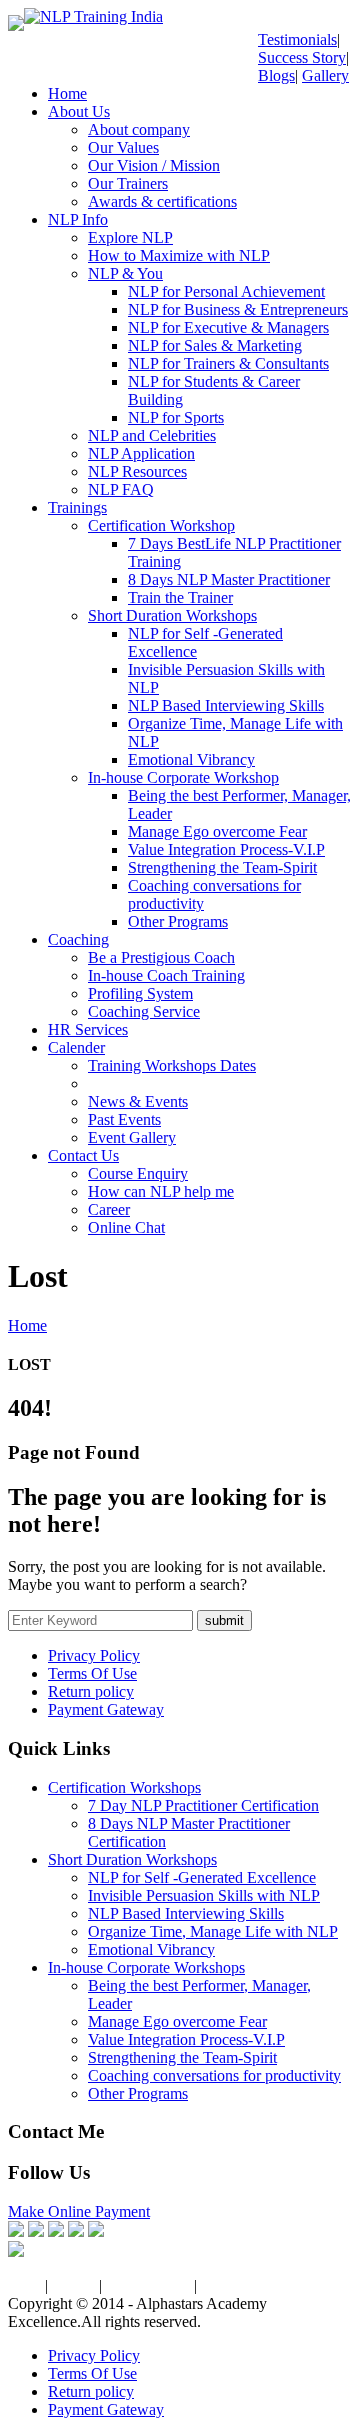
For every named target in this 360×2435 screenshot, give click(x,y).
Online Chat (126, 1227)
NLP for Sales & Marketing (215, 345)
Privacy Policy (94, 1655)
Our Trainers (128, 183)
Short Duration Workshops (172, 615)
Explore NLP (130, 237)
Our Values (123, 147)
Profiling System (140, 993)
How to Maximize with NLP (179, 255)
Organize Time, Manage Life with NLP (213, 1931)
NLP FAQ (121, 489)
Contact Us (83, 1155)
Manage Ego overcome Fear (217, 831)
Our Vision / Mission (154, 165)
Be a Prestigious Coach (161, 957)
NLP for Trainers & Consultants (228, 363)
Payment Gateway (106, 1709)
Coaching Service (144, 1011)
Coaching (78, 939)
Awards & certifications (162, 201)
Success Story (302, 57)
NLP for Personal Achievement (226, 291)
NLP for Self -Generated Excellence (202, 1877)
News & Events (138, 1101)
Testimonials (297, 39)
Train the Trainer (180, 597)
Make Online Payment (79, 2211)
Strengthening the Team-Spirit (222, 867)
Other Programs (178, 921)
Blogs (276, 75)
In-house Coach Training (166, 975)
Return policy (91, 1691)
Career (109, 1209)
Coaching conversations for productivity (214, 2075)
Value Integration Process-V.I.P (226, 849)
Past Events (124, 1119)
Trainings (77, 507)
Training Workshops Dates (172, 1065)
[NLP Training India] (93, 16)
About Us (79, 111)
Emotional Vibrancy (191, 759)
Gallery (325, 75)
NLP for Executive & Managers (228, 327)
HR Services (88, 1029)
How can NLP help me (161, 1191)
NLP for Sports (176, 417)
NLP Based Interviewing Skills (226, 705)
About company (139, 129)
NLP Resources (137, 471)
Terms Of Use (92, 1673)
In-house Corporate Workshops (146, 1967)
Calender (76, 1047)
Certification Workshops (124, 1787)
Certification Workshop (161, 525)
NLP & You (125, 273)
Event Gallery (132, 1137)
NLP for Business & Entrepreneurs (238, 309)
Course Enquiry (138, 1173)
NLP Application (141, 453)
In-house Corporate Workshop (183, 777)
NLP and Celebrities (152, 435)
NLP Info (78, 219)
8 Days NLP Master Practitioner (229, 579)
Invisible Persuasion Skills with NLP (204, 1895)
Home (67, 93)
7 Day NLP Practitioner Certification (203, 1805)
